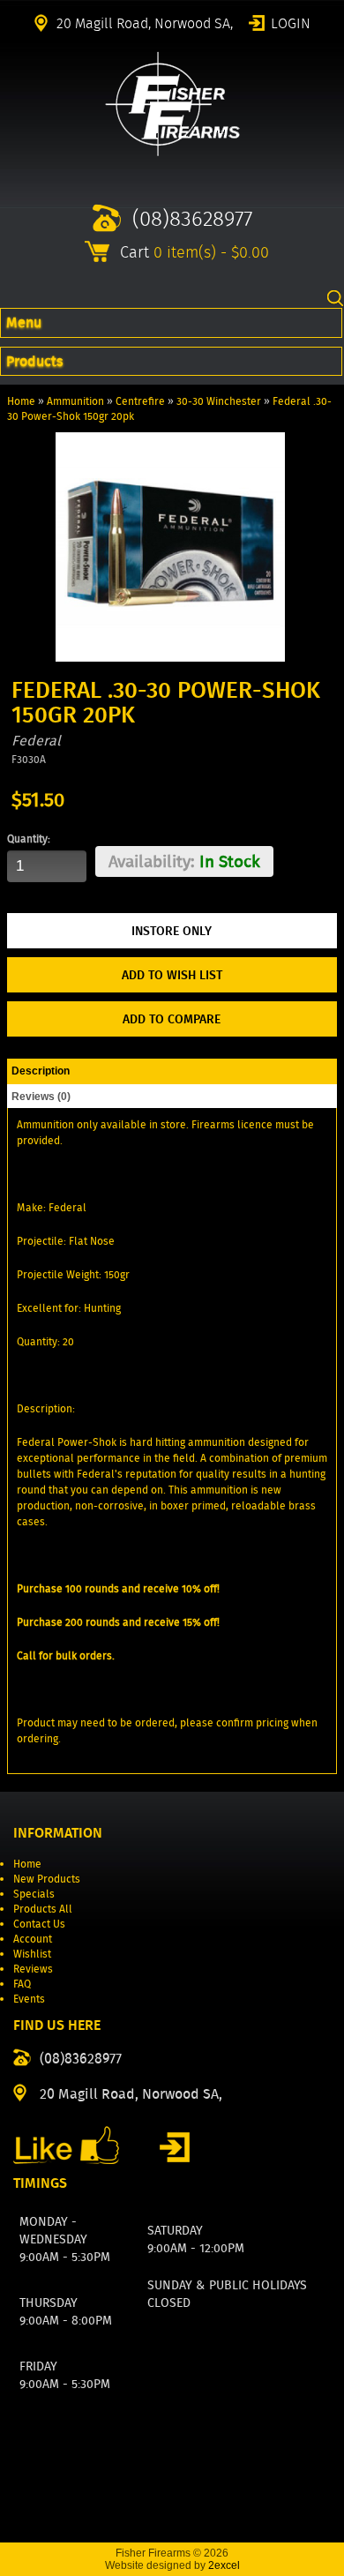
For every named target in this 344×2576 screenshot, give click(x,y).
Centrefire (140, 401)
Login (291, 22)
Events (29, 1999)
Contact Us (39, 1924)
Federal (36, 741)
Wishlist (32, 1954)
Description (41, 1071)
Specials (34, 1894)
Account (33, 1939)
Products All (43, 1909)
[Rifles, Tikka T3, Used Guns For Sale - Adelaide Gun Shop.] (172, 152)
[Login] (175, 2147)
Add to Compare (172, 1019)
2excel (224, 2565)
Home (21, 401)
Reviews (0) (41, 1097)
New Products (47, 1879)
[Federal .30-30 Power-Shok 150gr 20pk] (170, 658)
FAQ (22, 1984)
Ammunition (75, 401)
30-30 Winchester (219, 401)
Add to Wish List (172, 975)
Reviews (33, 1969)
